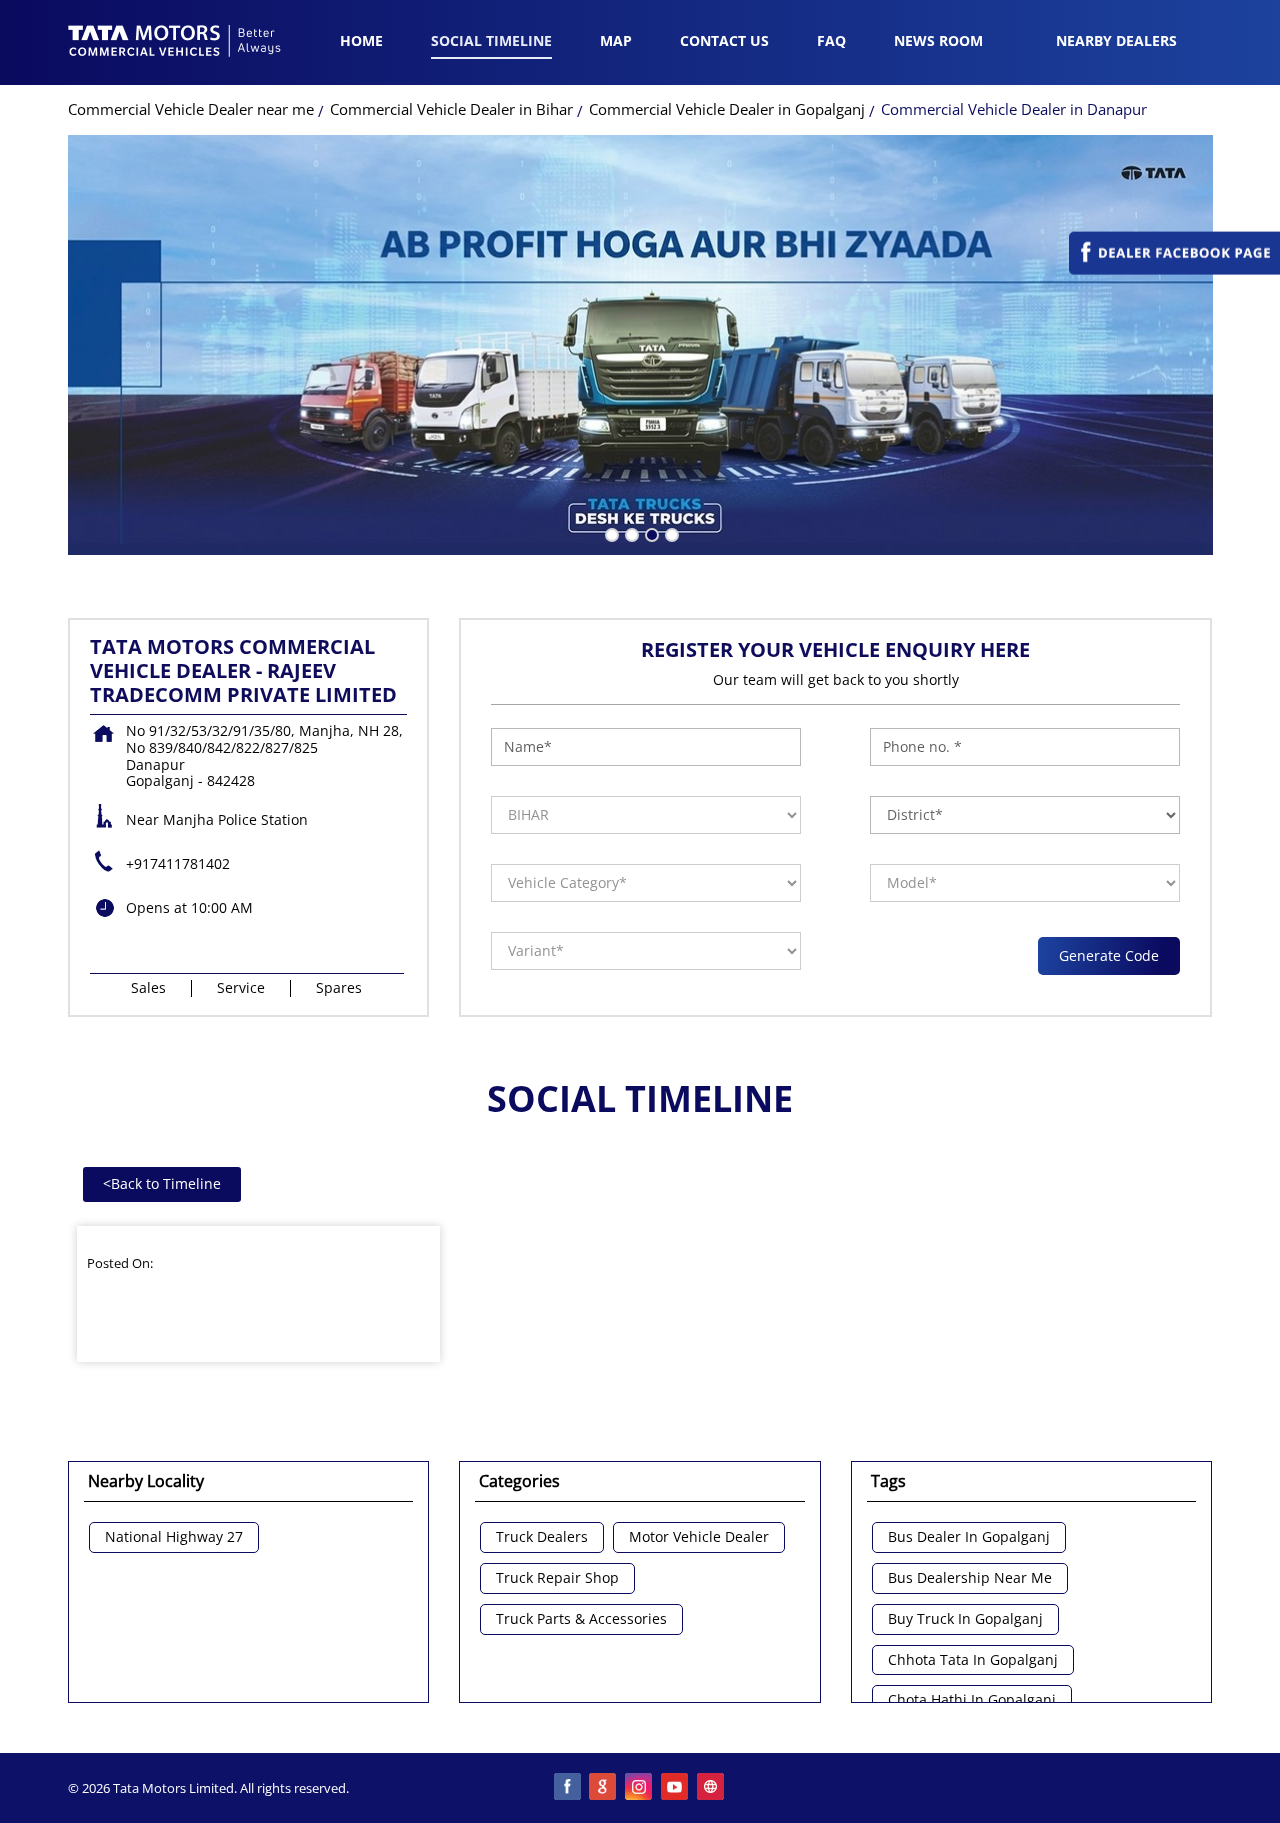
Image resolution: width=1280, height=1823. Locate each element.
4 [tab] (670, 533)
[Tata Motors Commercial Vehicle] (175, 43)
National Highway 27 (174, 1537)
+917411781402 (178, 863)
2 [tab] (630, 533)
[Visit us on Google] (604, 1788)
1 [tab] (610, 533)
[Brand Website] (712, 1788)
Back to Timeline (162, 1183)
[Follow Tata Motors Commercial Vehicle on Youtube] (676, 1788)
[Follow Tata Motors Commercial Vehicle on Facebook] (568, 1788)
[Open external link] (1174, 269)
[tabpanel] (640, 345)
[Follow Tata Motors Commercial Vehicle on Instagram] (640, 1788)
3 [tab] (650, 533)
